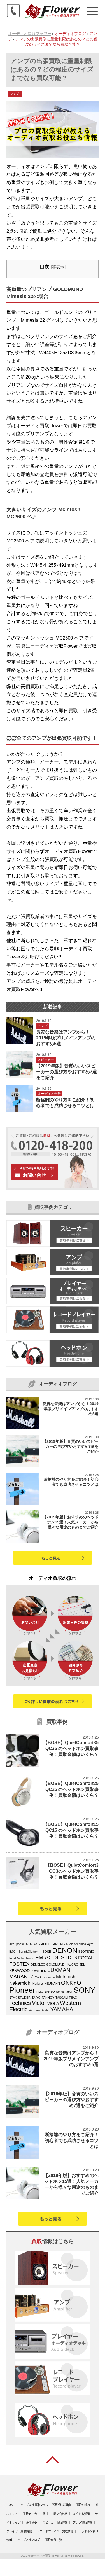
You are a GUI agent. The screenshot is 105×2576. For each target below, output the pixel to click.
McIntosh (66, 1977)
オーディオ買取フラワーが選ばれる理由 (46, 2505)
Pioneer (22, 1990)
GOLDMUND (55, 1964)
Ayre (90, 1944)
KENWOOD (19, 1971)
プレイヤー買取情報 (19, 2531)
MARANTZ (21, 1976)
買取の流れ (83, 2505)
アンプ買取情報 (83, 2523)
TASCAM (62, 1998)
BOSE (47, 1952)
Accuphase (17, 1944)
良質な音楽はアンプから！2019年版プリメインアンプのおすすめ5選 (66, 1038)
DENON (65, 1950)
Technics (20, 2003)
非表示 (58, 267)
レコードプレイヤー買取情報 (55, 2531)
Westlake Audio (39, 2010)
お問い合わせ (59, 2514)
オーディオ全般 (49, 1094)
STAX (13, 1998)
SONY (84, 1990)
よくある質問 (81, 2514)
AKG (37, 1944)
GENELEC (38, 1964)
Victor (39, 2003)
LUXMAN (59, 1970)
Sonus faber (64, 1992)
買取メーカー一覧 (34, 2514)
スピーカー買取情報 (55, 2523)
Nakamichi (20, 1983)
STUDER (24, 1998)
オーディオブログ (29, 2540)
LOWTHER (39, 1971)
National (38, 1984)
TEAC (73, 1998)
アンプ (15, 94)
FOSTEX (19, 1964)
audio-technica (76, 1944)
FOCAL (86, 1958)
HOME (11, 2505)
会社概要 (31, 2523)
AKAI (29, 1944)
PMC (40, 1992)
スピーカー (46, 1060)
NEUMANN (52, 1984)
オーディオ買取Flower (45, 2556)
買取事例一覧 (53, 2540)
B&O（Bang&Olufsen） (25, 1952)
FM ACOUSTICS (56, 1957)
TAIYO (36, 1998)
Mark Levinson (45, 1977)
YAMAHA (62, 2009)
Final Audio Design (22, 1958)
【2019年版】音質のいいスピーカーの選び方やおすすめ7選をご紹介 (66, 1072)
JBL (82, 1964)
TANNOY (48, 1998)
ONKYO (71, 1983)
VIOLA (53, 2004)
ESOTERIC (86, 1952)
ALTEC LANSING (53, 1944)
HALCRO (72, 1964)
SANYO (50, 1992)
